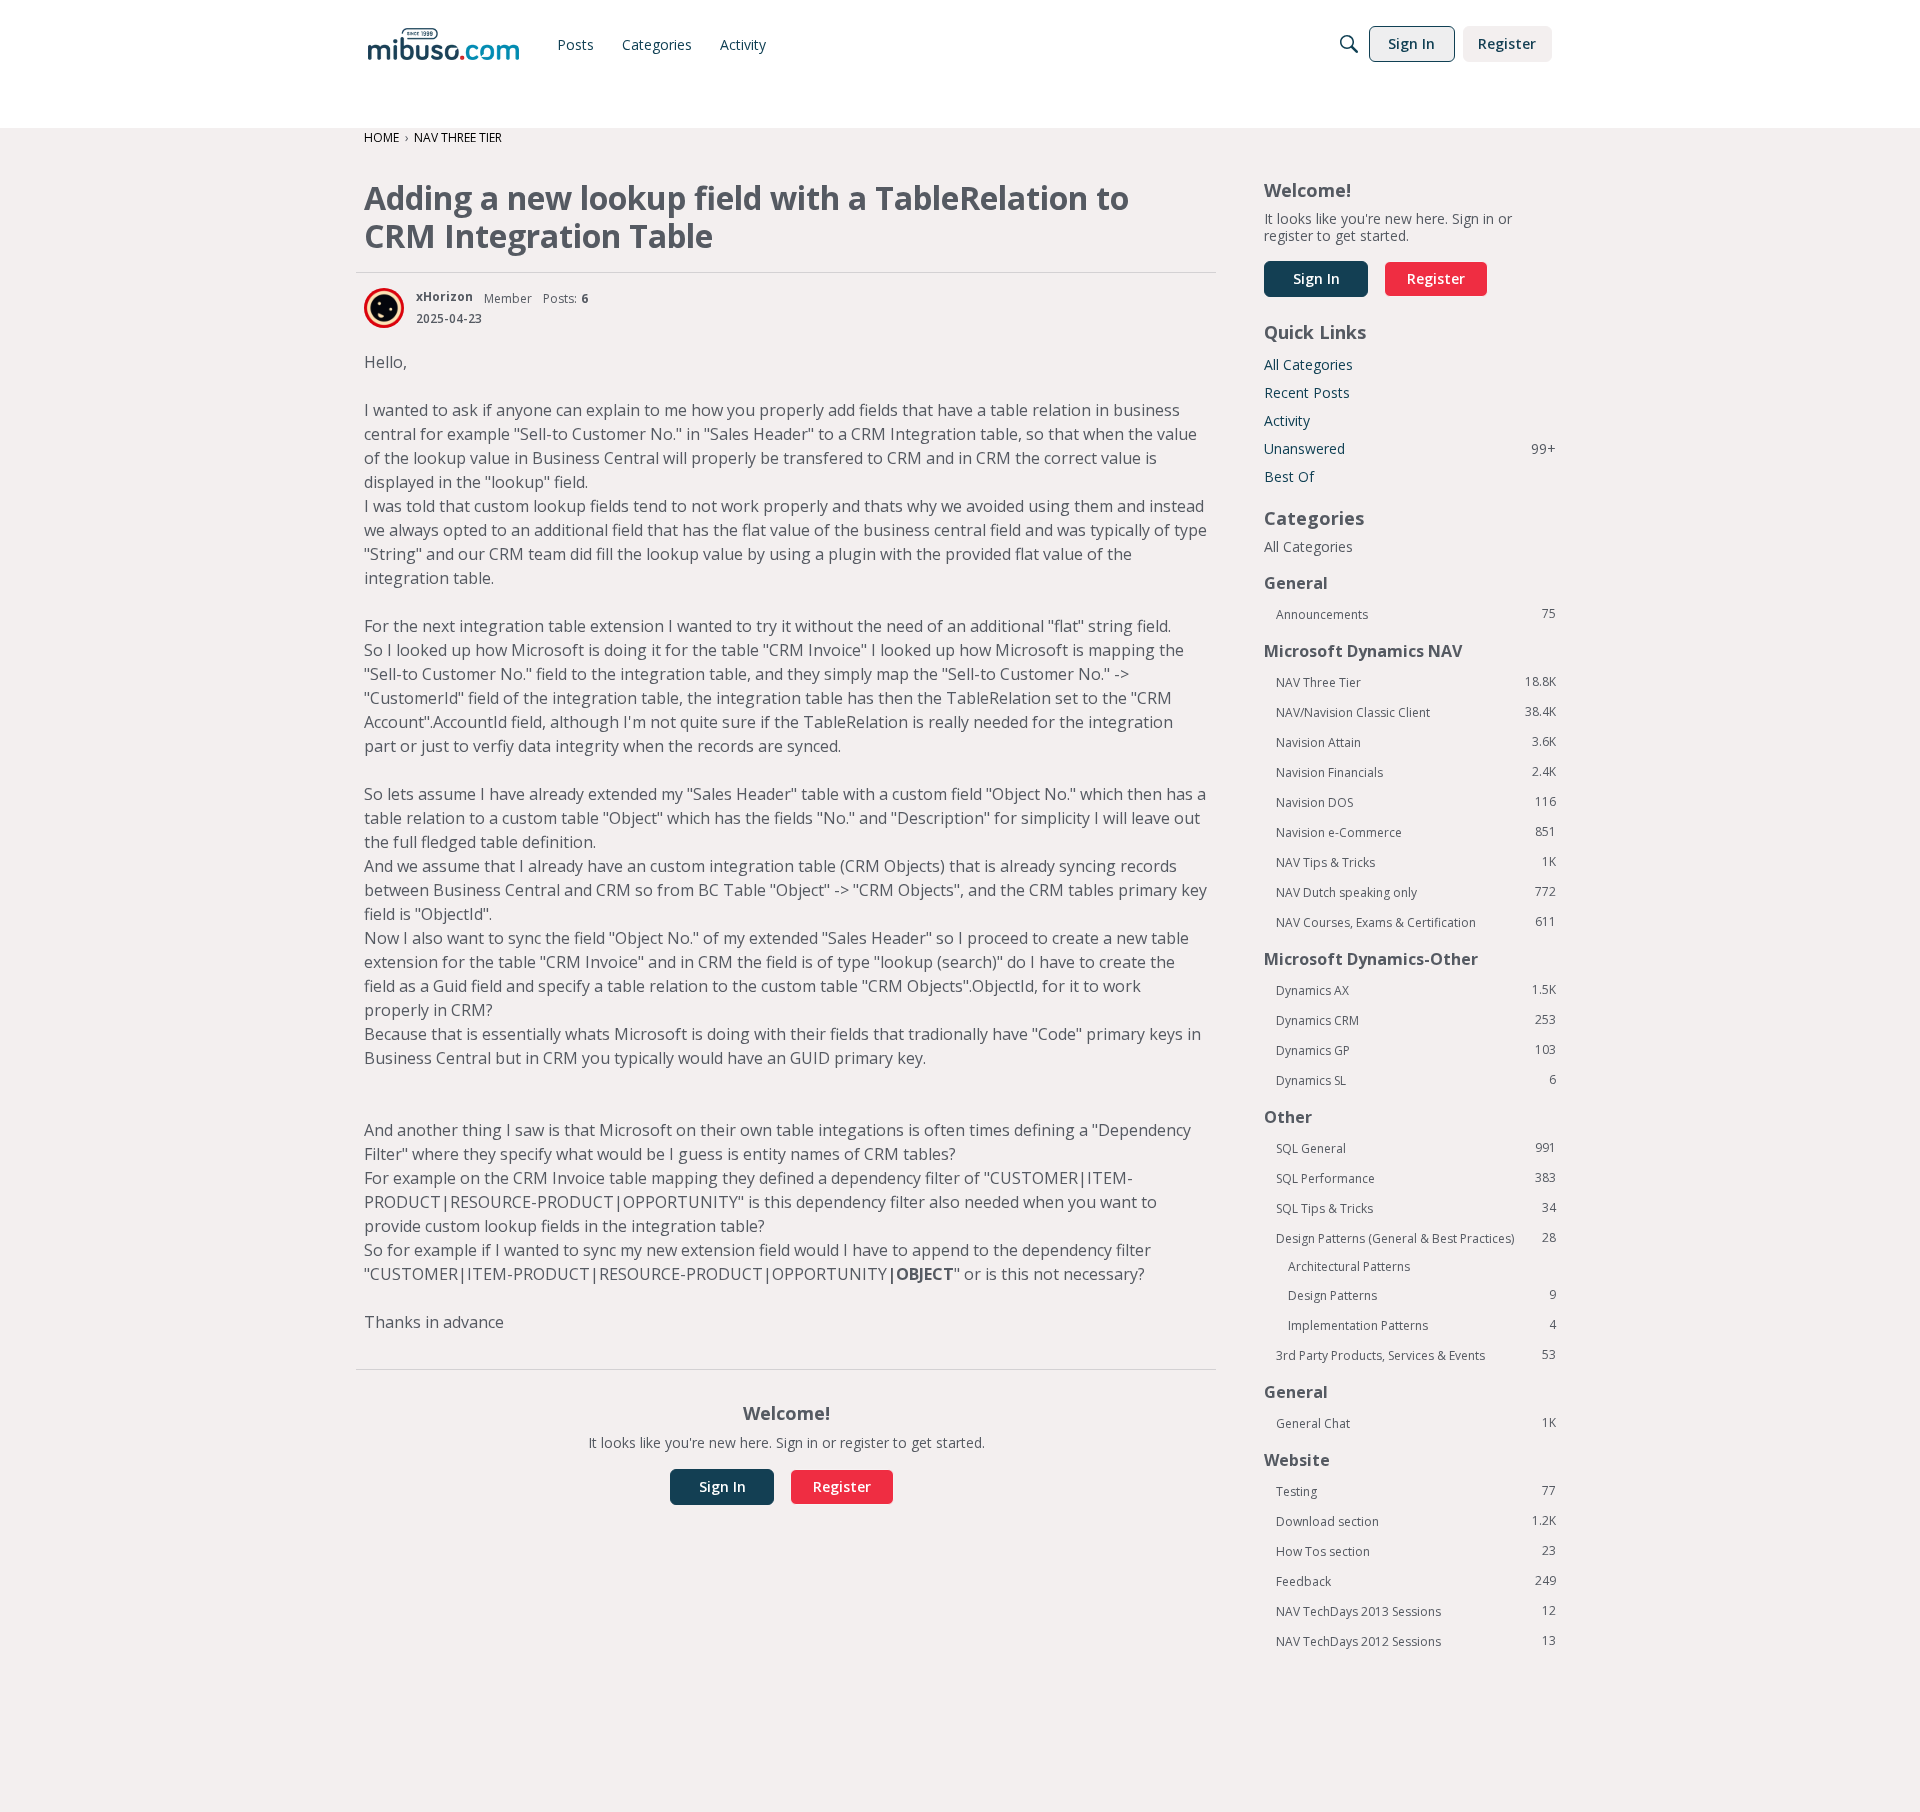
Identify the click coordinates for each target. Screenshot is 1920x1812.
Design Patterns (1422, 1295)
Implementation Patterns (1422, 1325)
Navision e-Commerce (1416, 832)
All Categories (1308, 364)
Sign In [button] (722, 1486)
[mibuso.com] (443, 44)
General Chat (1416, 1423)
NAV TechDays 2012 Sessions (1416, 1641)
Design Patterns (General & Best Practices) (1416, 1238)
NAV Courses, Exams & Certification (1416, 922)
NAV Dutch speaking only (1416, 892)
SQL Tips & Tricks (1416, 1208)
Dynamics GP (1416, 1050)
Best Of (1289, 476)
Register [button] (842, 1486)
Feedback (1416, 1581)
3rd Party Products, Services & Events (1416, 1355)
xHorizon (444, 296)
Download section (1416, 1521)
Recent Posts (1307, 392)
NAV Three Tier (1416, 682)
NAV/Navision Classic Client (1416, 712)
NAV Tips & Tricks (1416, 862)
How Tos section (1416, 1551)
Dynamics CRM (1416, 1020)
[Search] (1349, 44)
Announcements (1416, 614)
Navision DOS (1416, 802)
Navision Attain (1416, 742)
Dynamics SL (1416, 1080)
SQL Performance (1416, 1178)
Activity (1287, 420)
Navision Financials (1416, 772)
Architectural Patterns (1349, 1266)
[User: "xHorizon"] (384, 308)
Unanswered (1410, 448)
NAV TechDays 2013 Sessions (1416, 1611)
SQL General (1416, 1148)
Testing (1416, 1491)
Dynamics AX (1416, 990)
